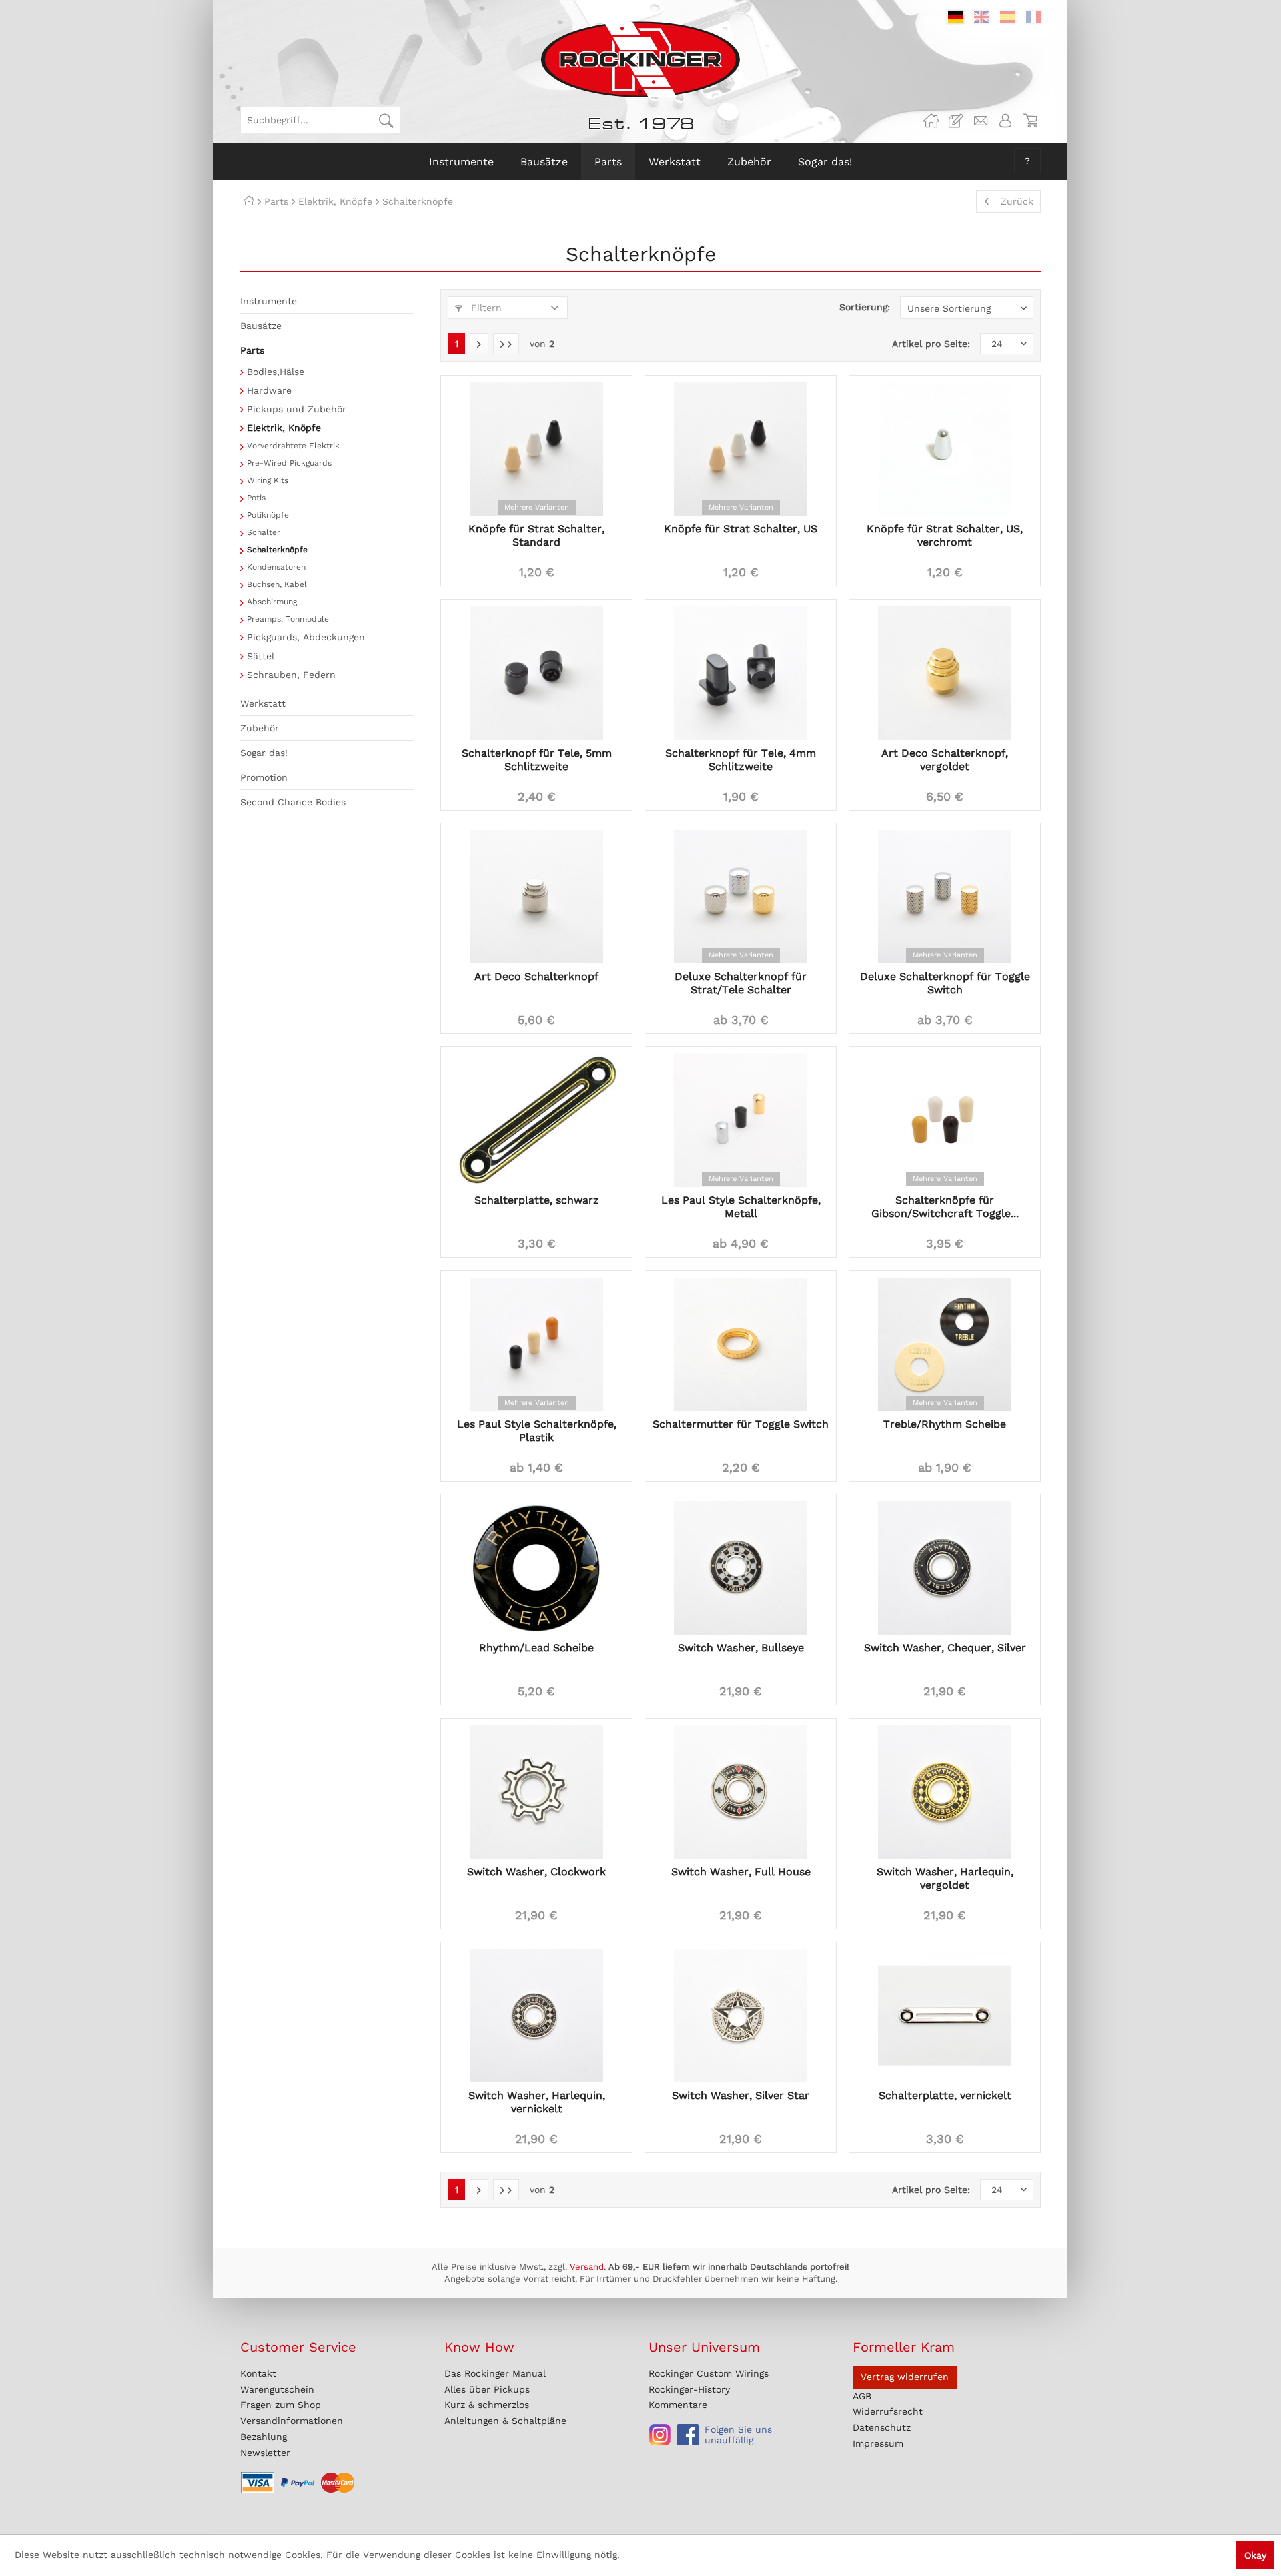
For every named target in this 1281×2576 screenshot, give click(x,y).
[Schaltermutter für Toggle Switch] (741, 1344)
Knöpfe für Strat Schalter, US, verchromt (945, 535)
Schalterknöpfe (277, 550)
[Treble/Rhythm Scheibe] (945, 1344)
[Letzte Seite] (506, 344)
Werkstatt (263, 703)
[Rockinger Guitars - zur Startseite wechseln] (640, 59)
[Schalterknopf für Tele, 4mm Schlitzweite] (741, 673)
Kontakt (258, 2373)
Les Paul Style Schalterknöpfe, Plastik (537, 1431)
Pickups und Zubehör (297, 409)
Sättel (261, 656)
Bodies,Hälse (276, 372)
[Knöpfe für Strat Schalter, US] (741, 449)
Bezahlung (264, 2437)
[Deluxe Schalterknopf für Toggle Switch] (945, 897)
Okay (1255, 2555)
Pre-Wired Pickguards (289, 463)
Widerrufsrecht (888, 2411)
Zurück (1017, 201)
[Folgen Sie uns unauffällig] (660, 2435)
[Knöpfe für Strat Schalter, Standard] (536, 449)
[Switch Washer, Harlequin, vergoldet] (945, 1792)
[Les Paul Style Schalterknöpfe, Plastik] (536, 1344)
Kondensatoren (276, 567)
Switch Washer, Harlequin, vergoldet (945, 1878)
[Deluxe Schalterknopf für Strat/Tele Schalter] (741, 897)
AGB (862, 2396)
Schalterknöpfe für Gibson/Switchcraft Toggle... (945, 1207)
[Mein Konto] (1005, 121)
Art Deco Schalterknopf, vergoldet (945, 760)
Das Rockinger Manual (495, 2373)
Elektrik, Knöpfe (284, 428)
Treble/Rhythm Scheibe (945, 1424)
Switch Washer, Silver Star (741, 2095)
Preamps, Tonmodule (288, 619)
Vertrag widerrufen (905, 2377)
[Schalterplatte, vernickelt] (945, 2016)
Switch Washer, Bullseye (741, 1648)
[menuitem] (320, 120)
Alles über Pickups (487, 2389)
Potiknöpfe (268, 515)
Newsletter (265, 2453)
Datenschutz (882, 2427)
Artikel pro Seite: (931, 344)
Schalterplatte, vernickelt (945, 2095)
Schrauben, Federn (291, 675)
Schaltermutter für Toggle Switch (741, 1424)
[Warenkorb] (1030, 121)
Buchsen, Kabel (277, 584)
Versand (587, 2267)
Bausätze (261, 326)
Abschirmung (272, 602)
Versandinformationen (292, 2421)
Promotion (264, 777)
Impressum (878, 2443)
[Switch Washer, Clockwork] (536, 1792)
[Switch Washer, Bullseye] (741, 1568)
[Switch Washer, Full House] (741, 1792)
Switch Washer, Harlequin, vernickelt (537, 2102)
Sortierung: (865, 307)
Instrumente (269, 301)
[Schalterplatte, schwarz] (536, 1120)
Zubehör (260, 728)
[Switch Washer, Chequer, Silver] (945, 1568)
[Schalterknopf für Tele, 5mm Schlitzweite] (536, 673)
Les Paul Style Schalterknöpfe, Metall (741, 1207)
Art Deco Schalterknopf (536, 976)
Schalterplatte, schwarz (537, 1200)
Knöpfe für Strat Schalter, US (741, 529)
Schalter (264, 532)
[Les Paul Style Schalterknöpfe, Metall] (741, 1120)
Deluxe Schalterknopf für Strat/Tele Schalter (741, 983)
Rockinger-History (689, 2389)
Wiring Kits (268, 480)
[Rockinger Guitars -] (931, 121)
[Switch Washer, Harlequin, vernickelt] (536, 2016)
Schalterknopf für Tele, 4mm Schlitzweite (741, 760)
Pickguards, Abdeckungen (306, 637)
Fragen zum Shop (281, 2405)
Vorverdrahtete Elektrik (293, 446)
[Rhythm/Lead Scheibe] (536, 1568)
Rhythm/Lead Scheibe (536, 1648)
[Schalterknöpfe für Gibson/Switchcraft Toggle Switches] (945, 1120)
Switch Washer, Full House (741, 1872)
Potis (256, 498)
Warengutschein (277, 2389)
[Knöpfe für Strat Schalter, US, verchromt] (945, 449)
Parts (252, 350)
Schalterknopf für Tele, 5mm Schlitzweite (537, 760)
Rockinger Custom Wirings (709, 2373)
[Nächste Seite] (479, 344)
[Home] (249, 201)
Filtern (485, 308)
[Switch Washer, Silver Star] (741, 2016)
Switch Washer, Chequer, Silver (945, 1648)
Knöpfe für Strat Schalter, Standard (536, 535)
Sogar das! (264, 753)
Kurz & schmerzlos (487, 2405)
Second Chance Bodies (293, 802)
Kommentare (678, 2405)
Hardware (269, 390)
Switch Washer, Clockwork (536, 1872)
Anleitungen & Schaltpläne (505, 2421)
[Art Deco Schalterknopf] (536, 897)
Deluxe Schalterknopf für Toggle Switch (945, 983)
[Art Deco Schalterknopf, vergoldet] (945, 673)
